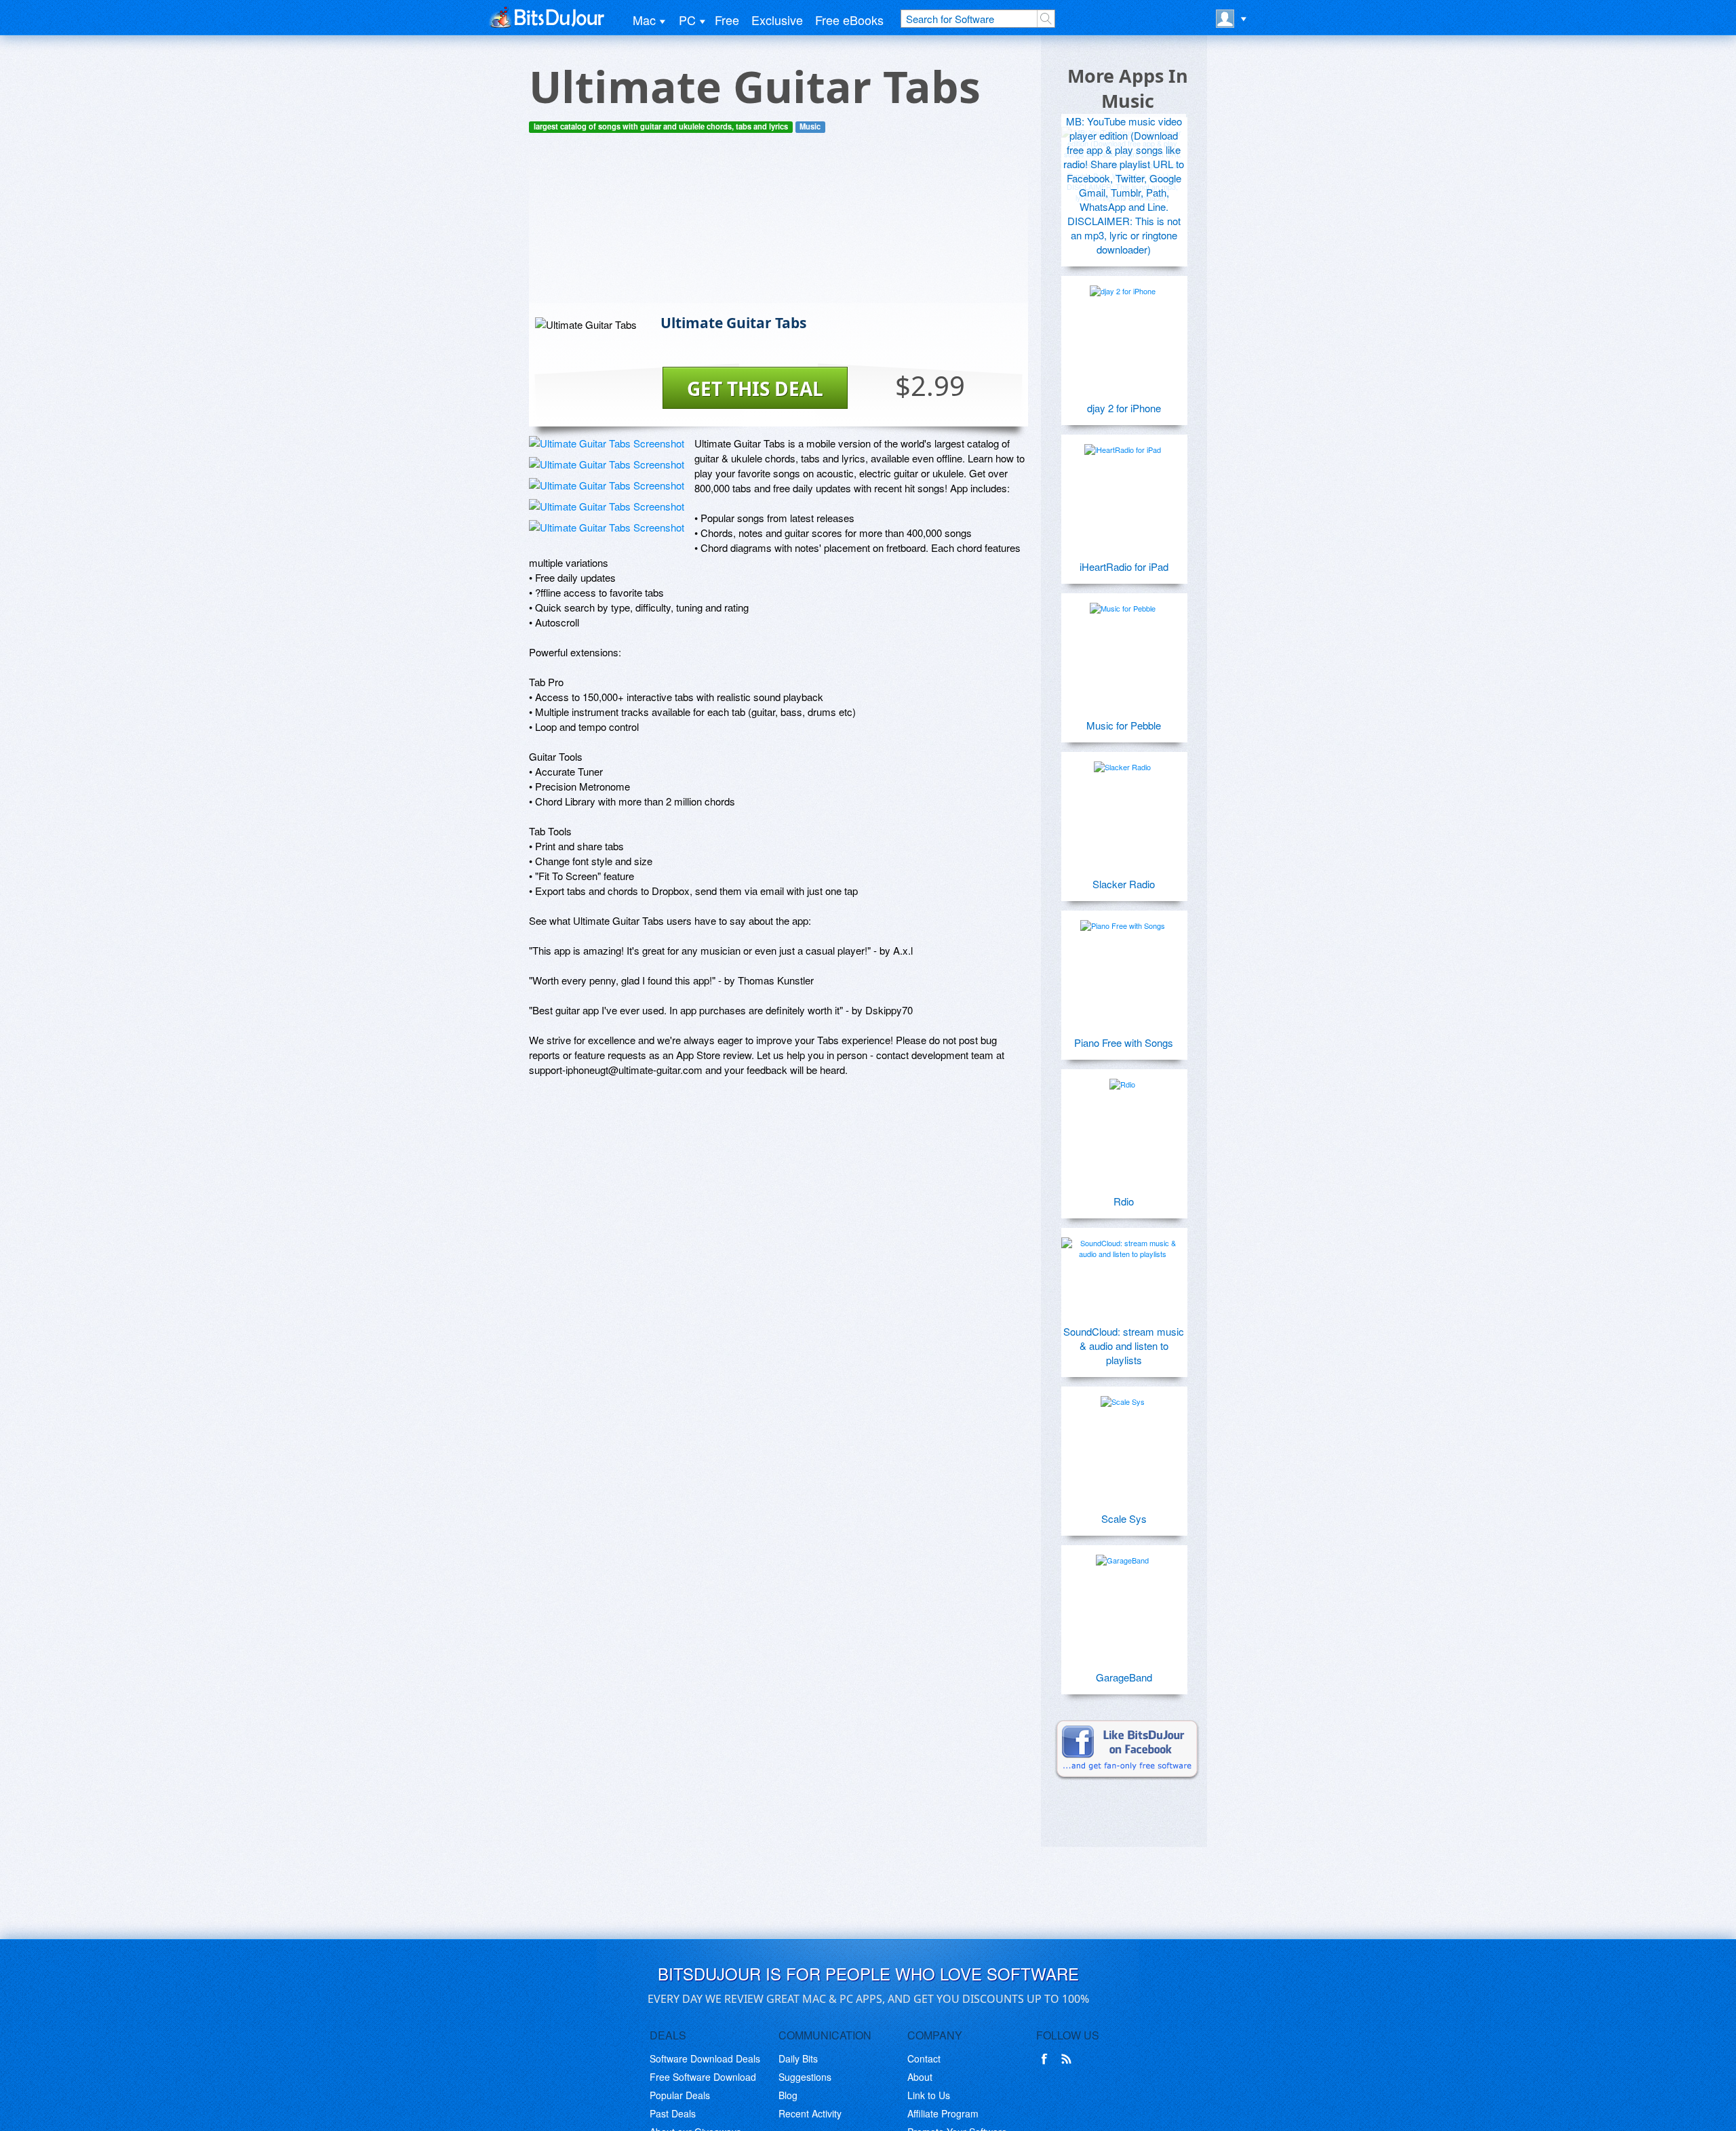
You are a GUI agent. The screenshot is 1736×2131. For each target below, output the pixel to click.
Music (810, 126)
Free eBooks (849, 20)
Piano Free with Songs (1124, 1042)
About (920, 2077)
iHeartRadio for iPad (1124, 566)
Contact (924, 2058)
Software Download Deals (705, 2058)
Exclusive (777, 20)
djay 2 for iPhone (1124, 408)
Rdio (1124, 1201)
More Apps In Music (1128, 88)
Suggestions (805, 2077)
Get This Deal (755, 389)
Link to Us (929, 2095)
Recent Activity (810, 2113)
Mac (644, 20)
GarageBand (1124, 1677)
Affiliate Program (943, 2113)
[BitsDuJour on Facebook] (1047, 2059)
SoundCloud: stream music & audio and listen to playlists (1124, 1346)
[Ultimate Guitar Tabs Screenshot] (607, 443)
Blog (788, 2095)
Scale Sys (1124, 1518)
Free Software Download (703, 2077)
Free (727, 20)
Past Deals (673, 2113)
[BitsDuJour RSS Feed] (1069, 2059)
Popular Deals (680, 2095)
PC (687, 20)
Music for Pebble (1124, 725)
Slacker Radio (1124, 884)
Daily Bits (798, 2058)
